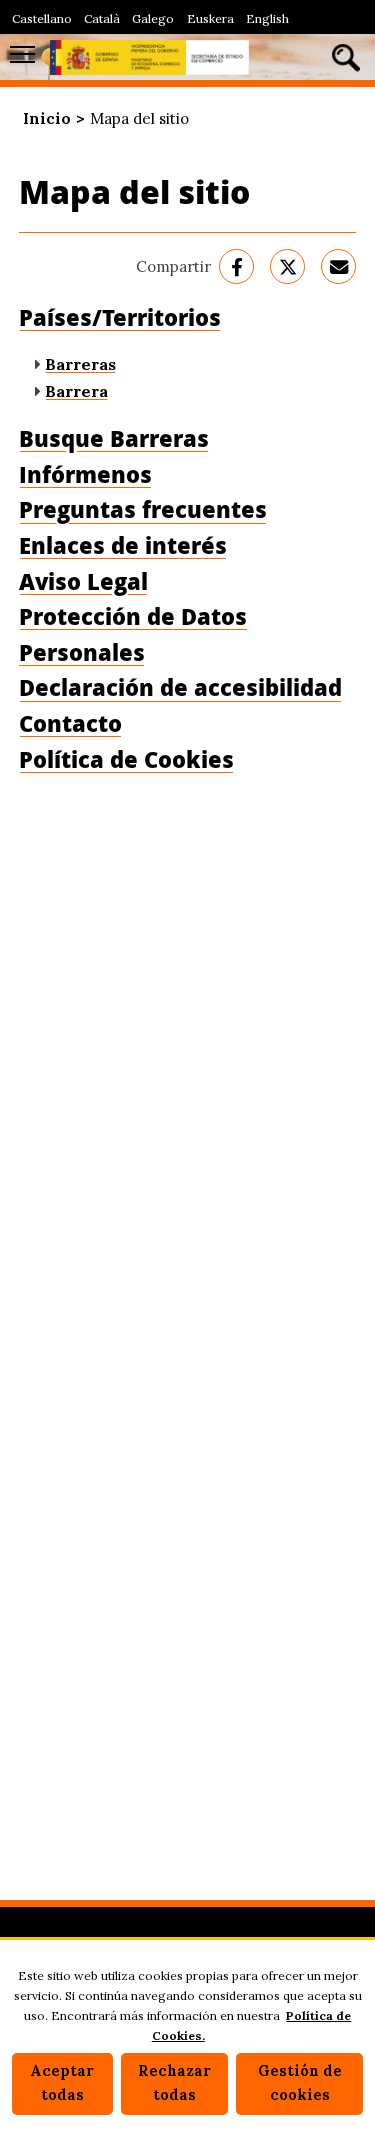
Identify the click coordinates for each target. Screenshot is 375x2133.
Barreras (80, 364)
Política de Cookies (126, 759)
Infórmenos (85, 474)
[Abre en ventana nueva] (236, 266)
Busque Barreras (114, 438)
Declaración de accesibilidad (180, 687)
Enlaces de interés (123, 545)
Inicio (47, 118)
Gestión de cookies (300, 2083)
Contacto (70, 723)
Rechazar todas (174, 2083)
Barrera (76, 391)
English (267, 18)
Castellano (42, 18)
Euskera (210, 18)
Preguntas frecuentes (143, 509)
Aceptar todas (62, 2083)
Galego (153, 18)
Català (102, 18)
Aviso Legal (83, 581)
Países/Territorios (120, 317)
